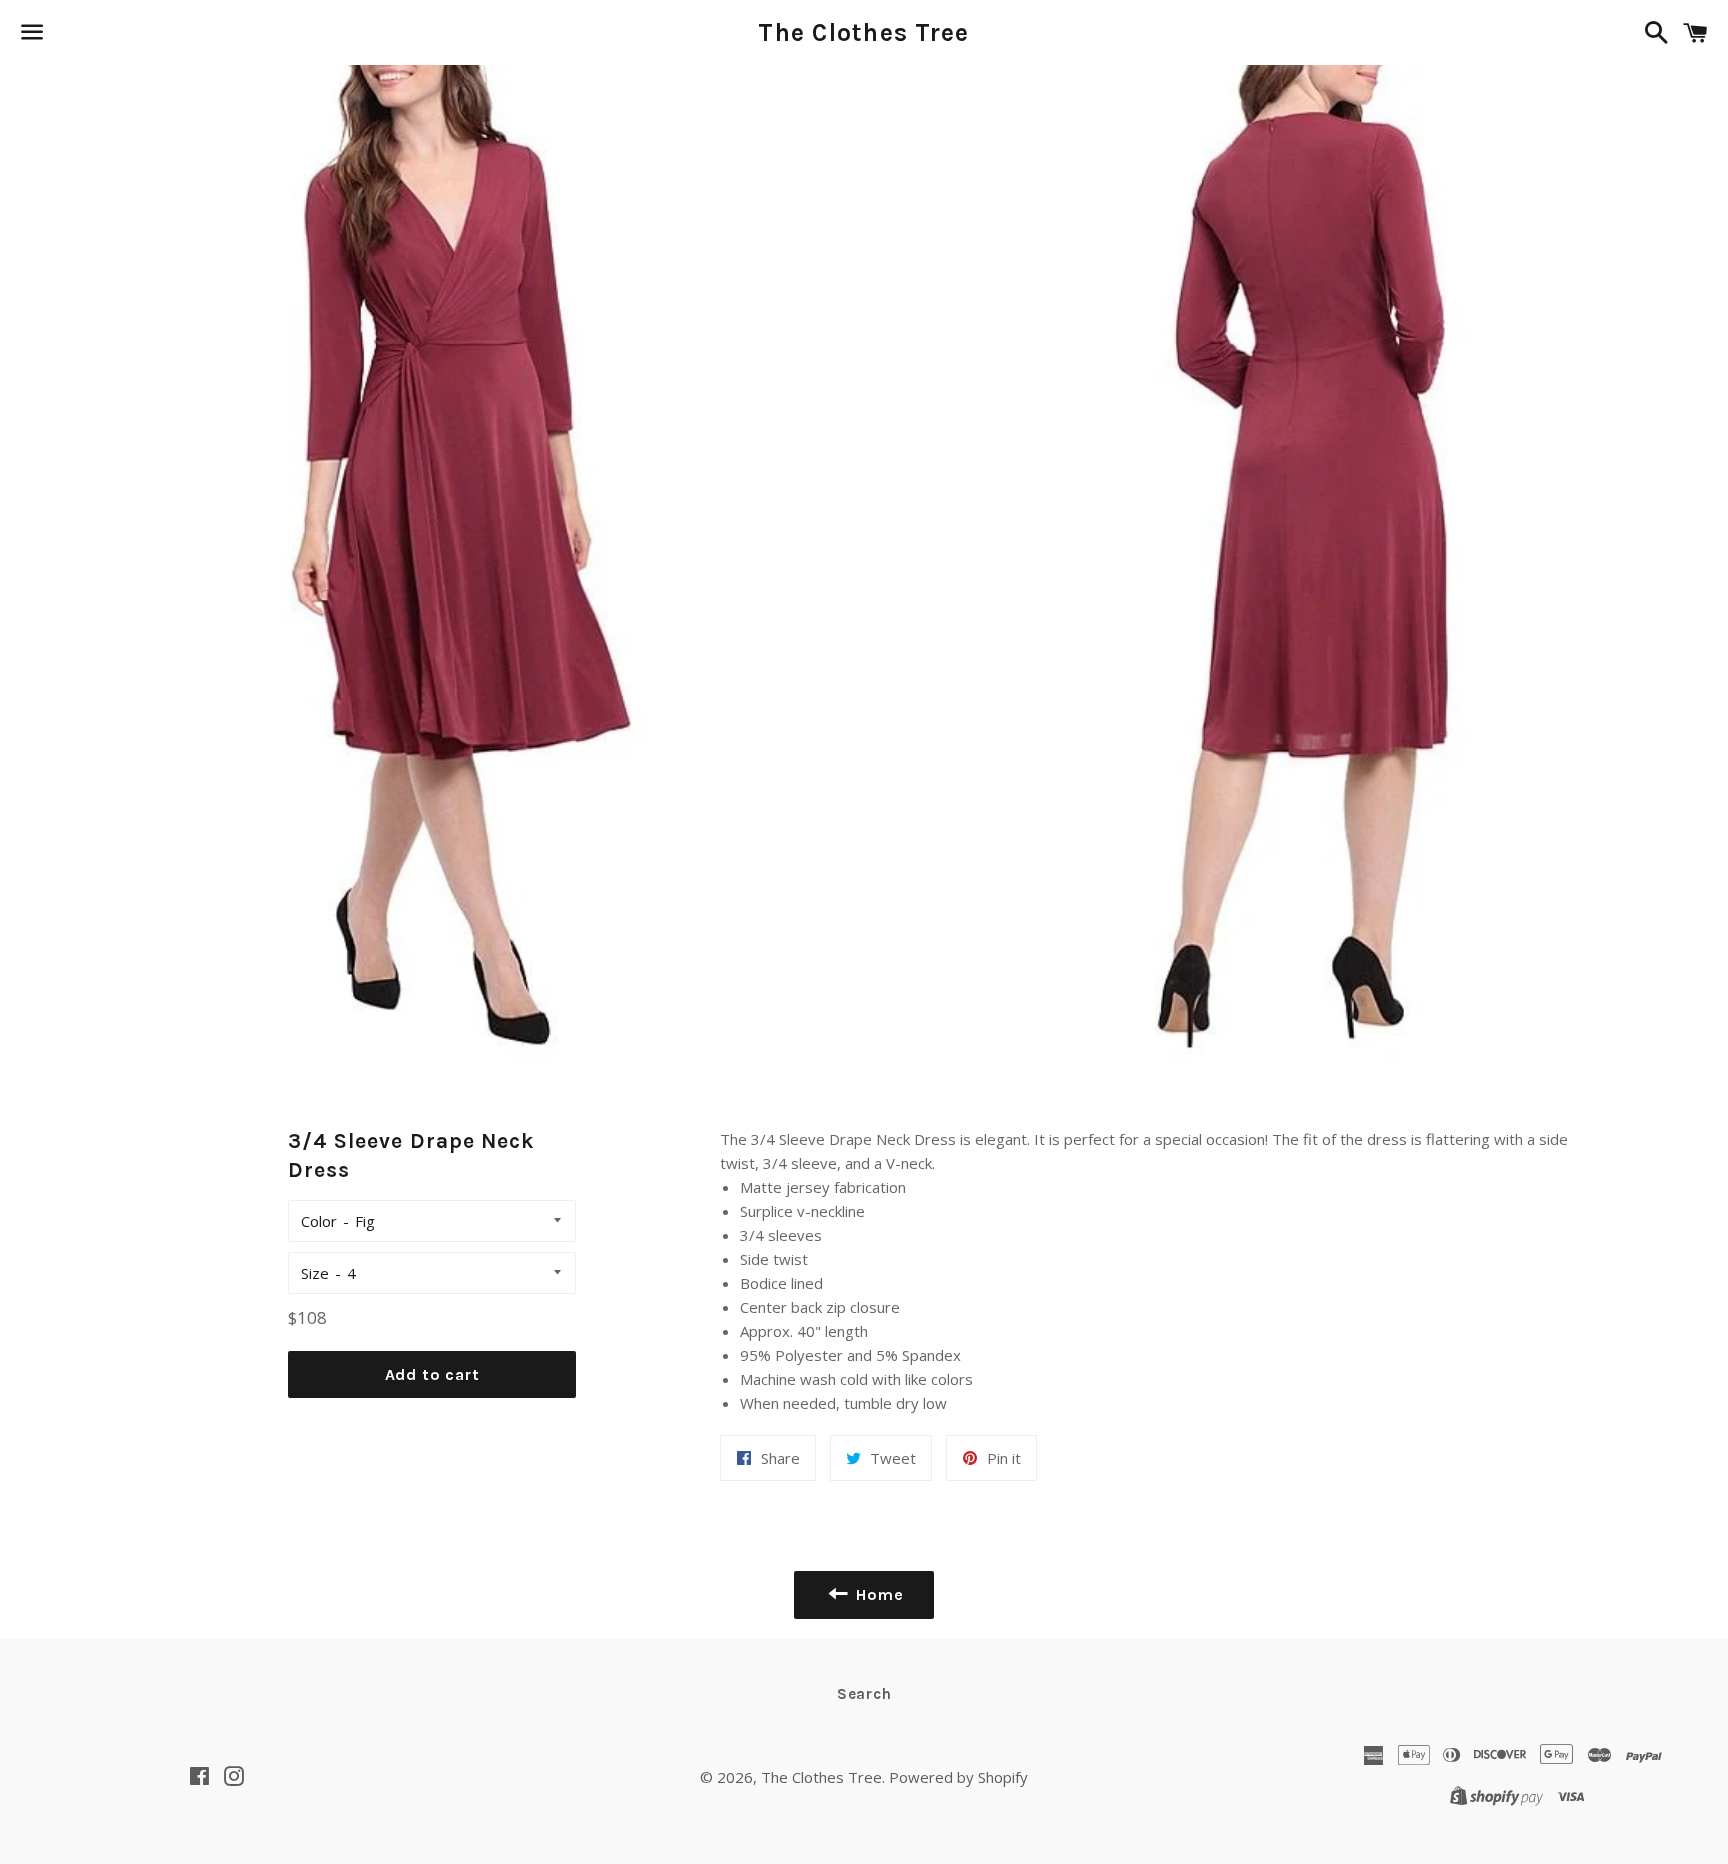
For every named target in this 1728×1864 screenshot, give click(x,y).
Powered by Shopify (958, 1777)
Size (315, 1273)
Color (319, 1221)
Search (864, 1694)
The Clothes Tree (863, 32)
